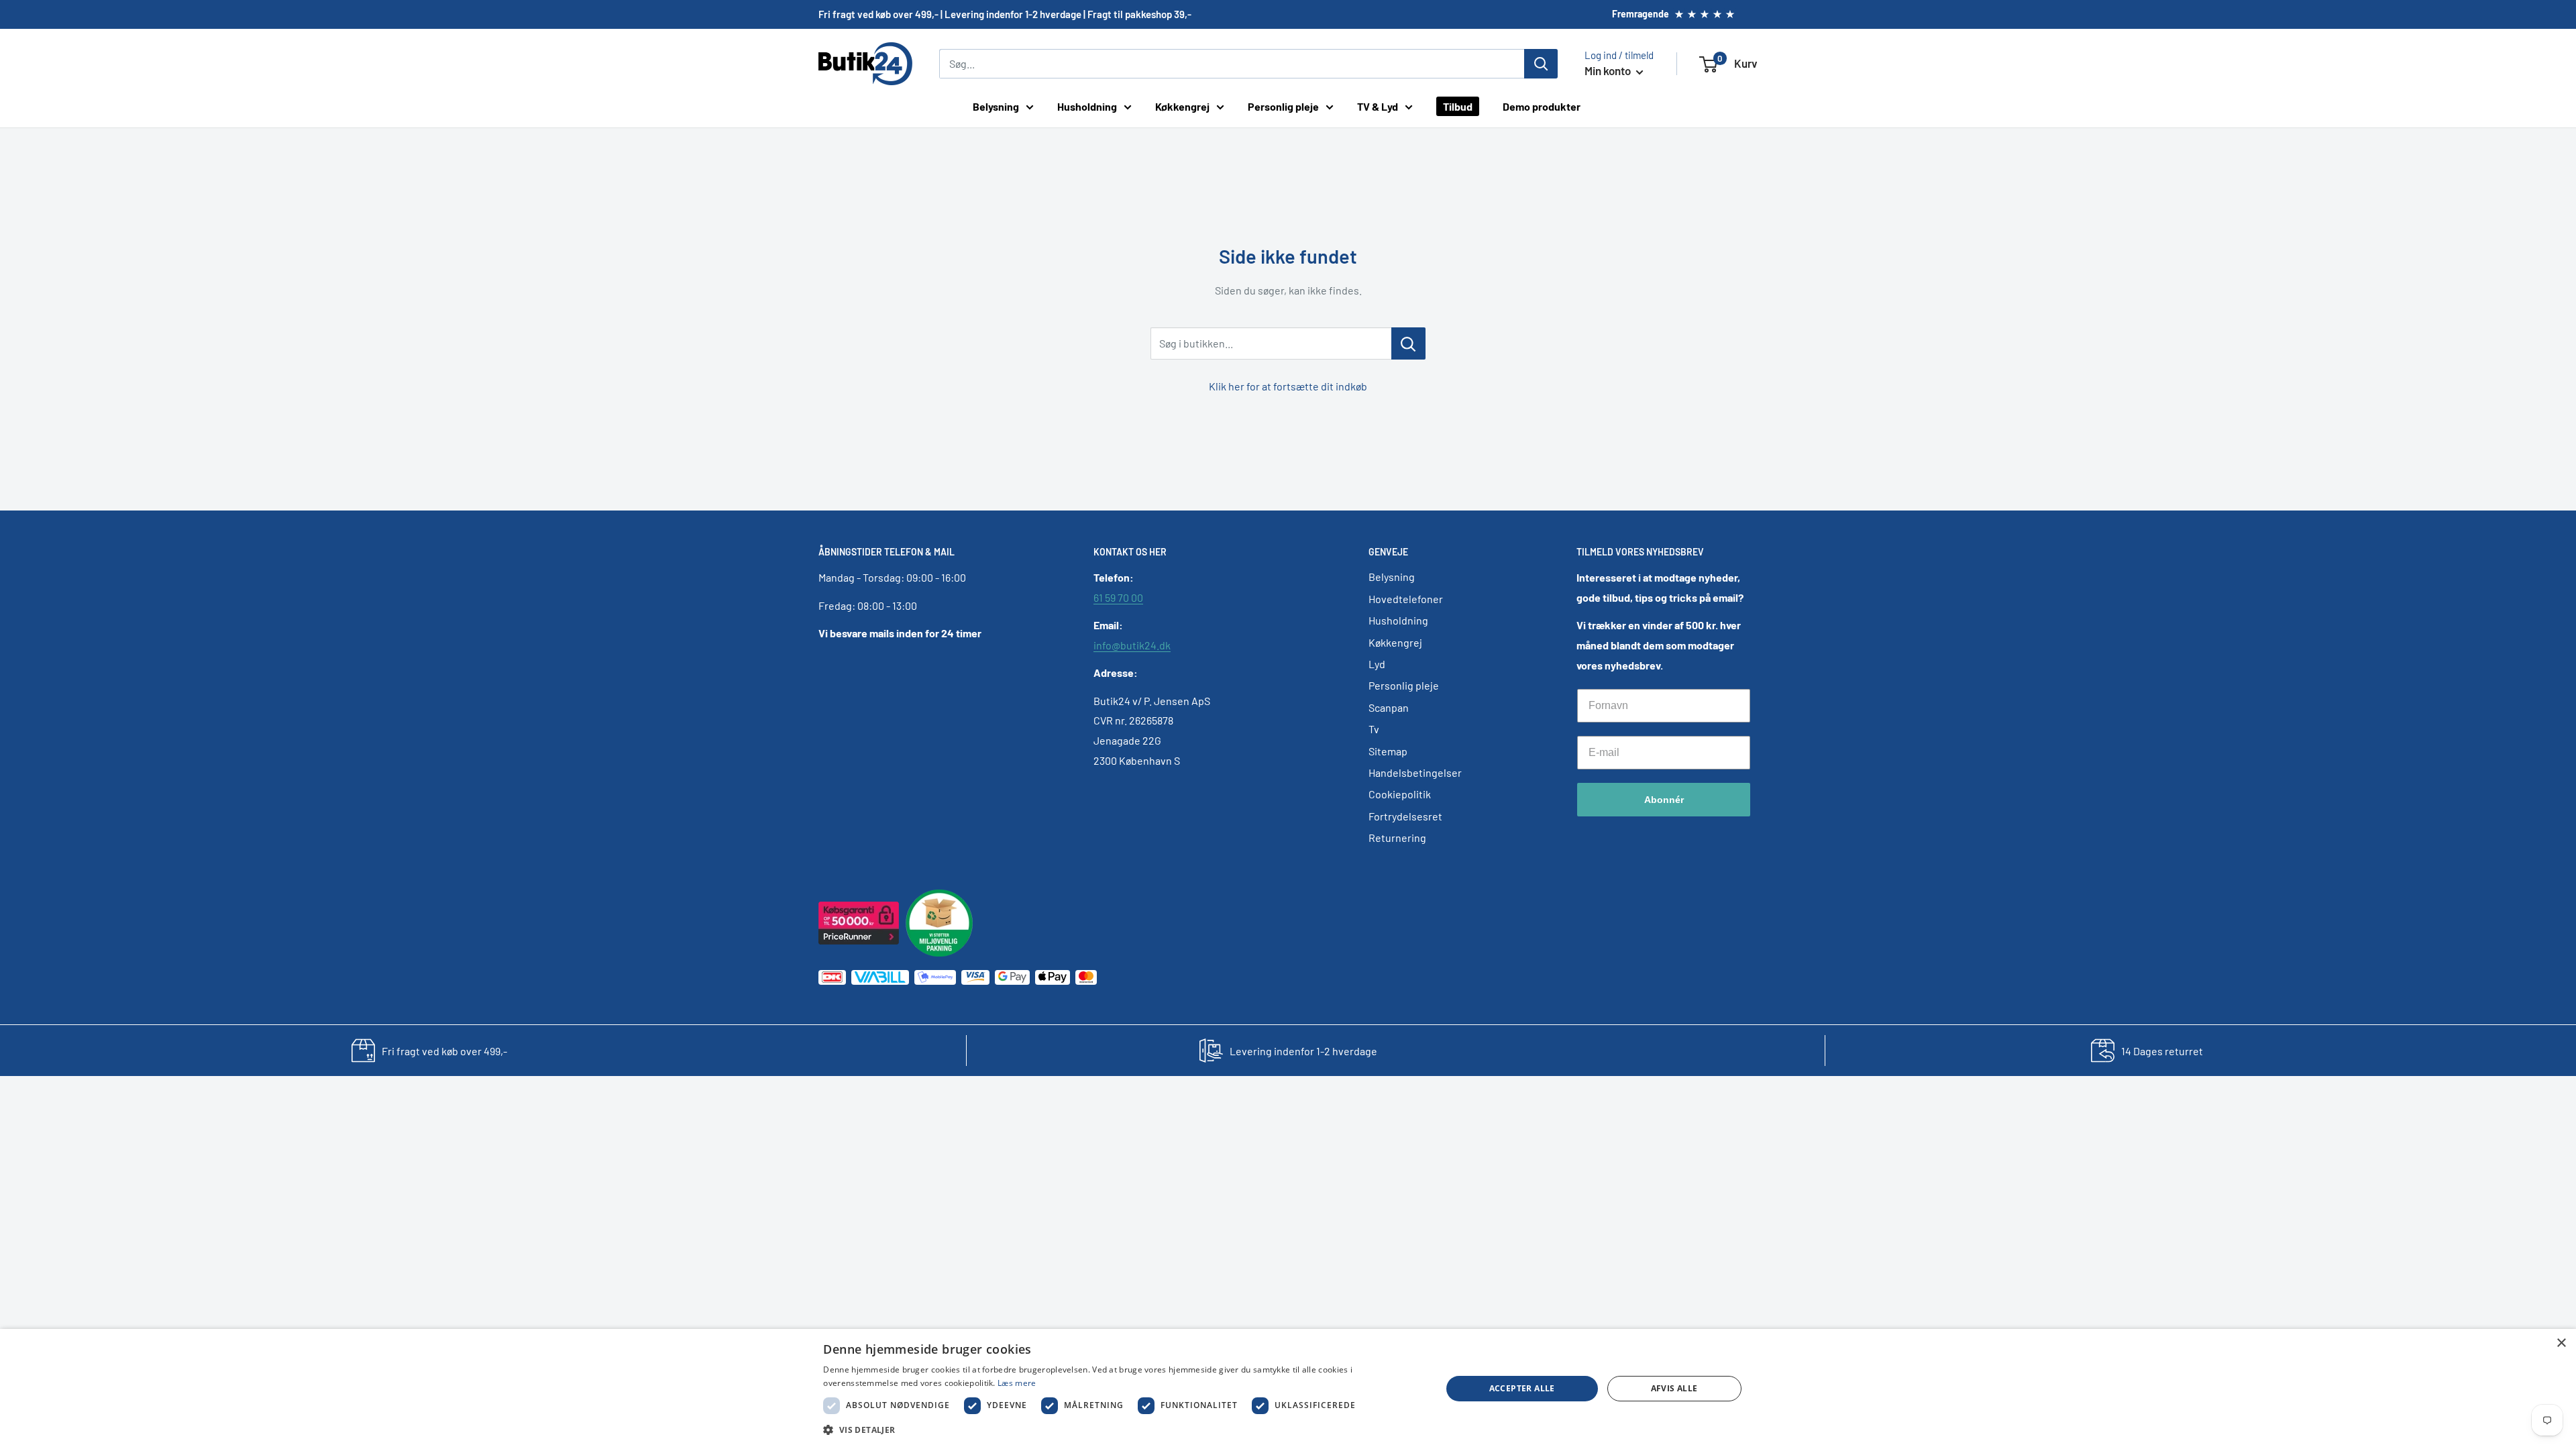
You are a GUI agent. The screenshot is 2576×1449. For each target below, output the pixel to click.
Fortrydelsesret (1405, 816)
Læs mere (1017, 1383)
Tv (1374, 729)
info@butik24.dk (1132, 645)
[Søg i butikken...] (1408, 343)
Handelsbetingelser (1415, 772)
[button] (1123, 1430)
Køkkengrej (1182, 106)
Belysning (996, 106)
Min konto (1609, 70)
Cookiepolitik (1400, 794)
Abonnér (1664, 800)
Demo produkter (1542, 106)
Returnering (1397, 838)
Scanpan (1389, 707)
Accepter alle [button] (1522, 1388)
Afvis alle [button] (1674, 1388)
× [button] (2561, 1343)
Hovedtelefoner (1406, 599)
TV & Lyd (1378, 106)
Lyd (1377, 664)
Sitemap (1388, 751)
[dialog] (1288, 1389)
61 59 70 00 (1118, 597)
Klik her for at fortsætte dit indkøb (1288, 386)
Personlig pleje (1283, 106)
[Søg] (1541, 64)
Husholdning (1087, 106)
